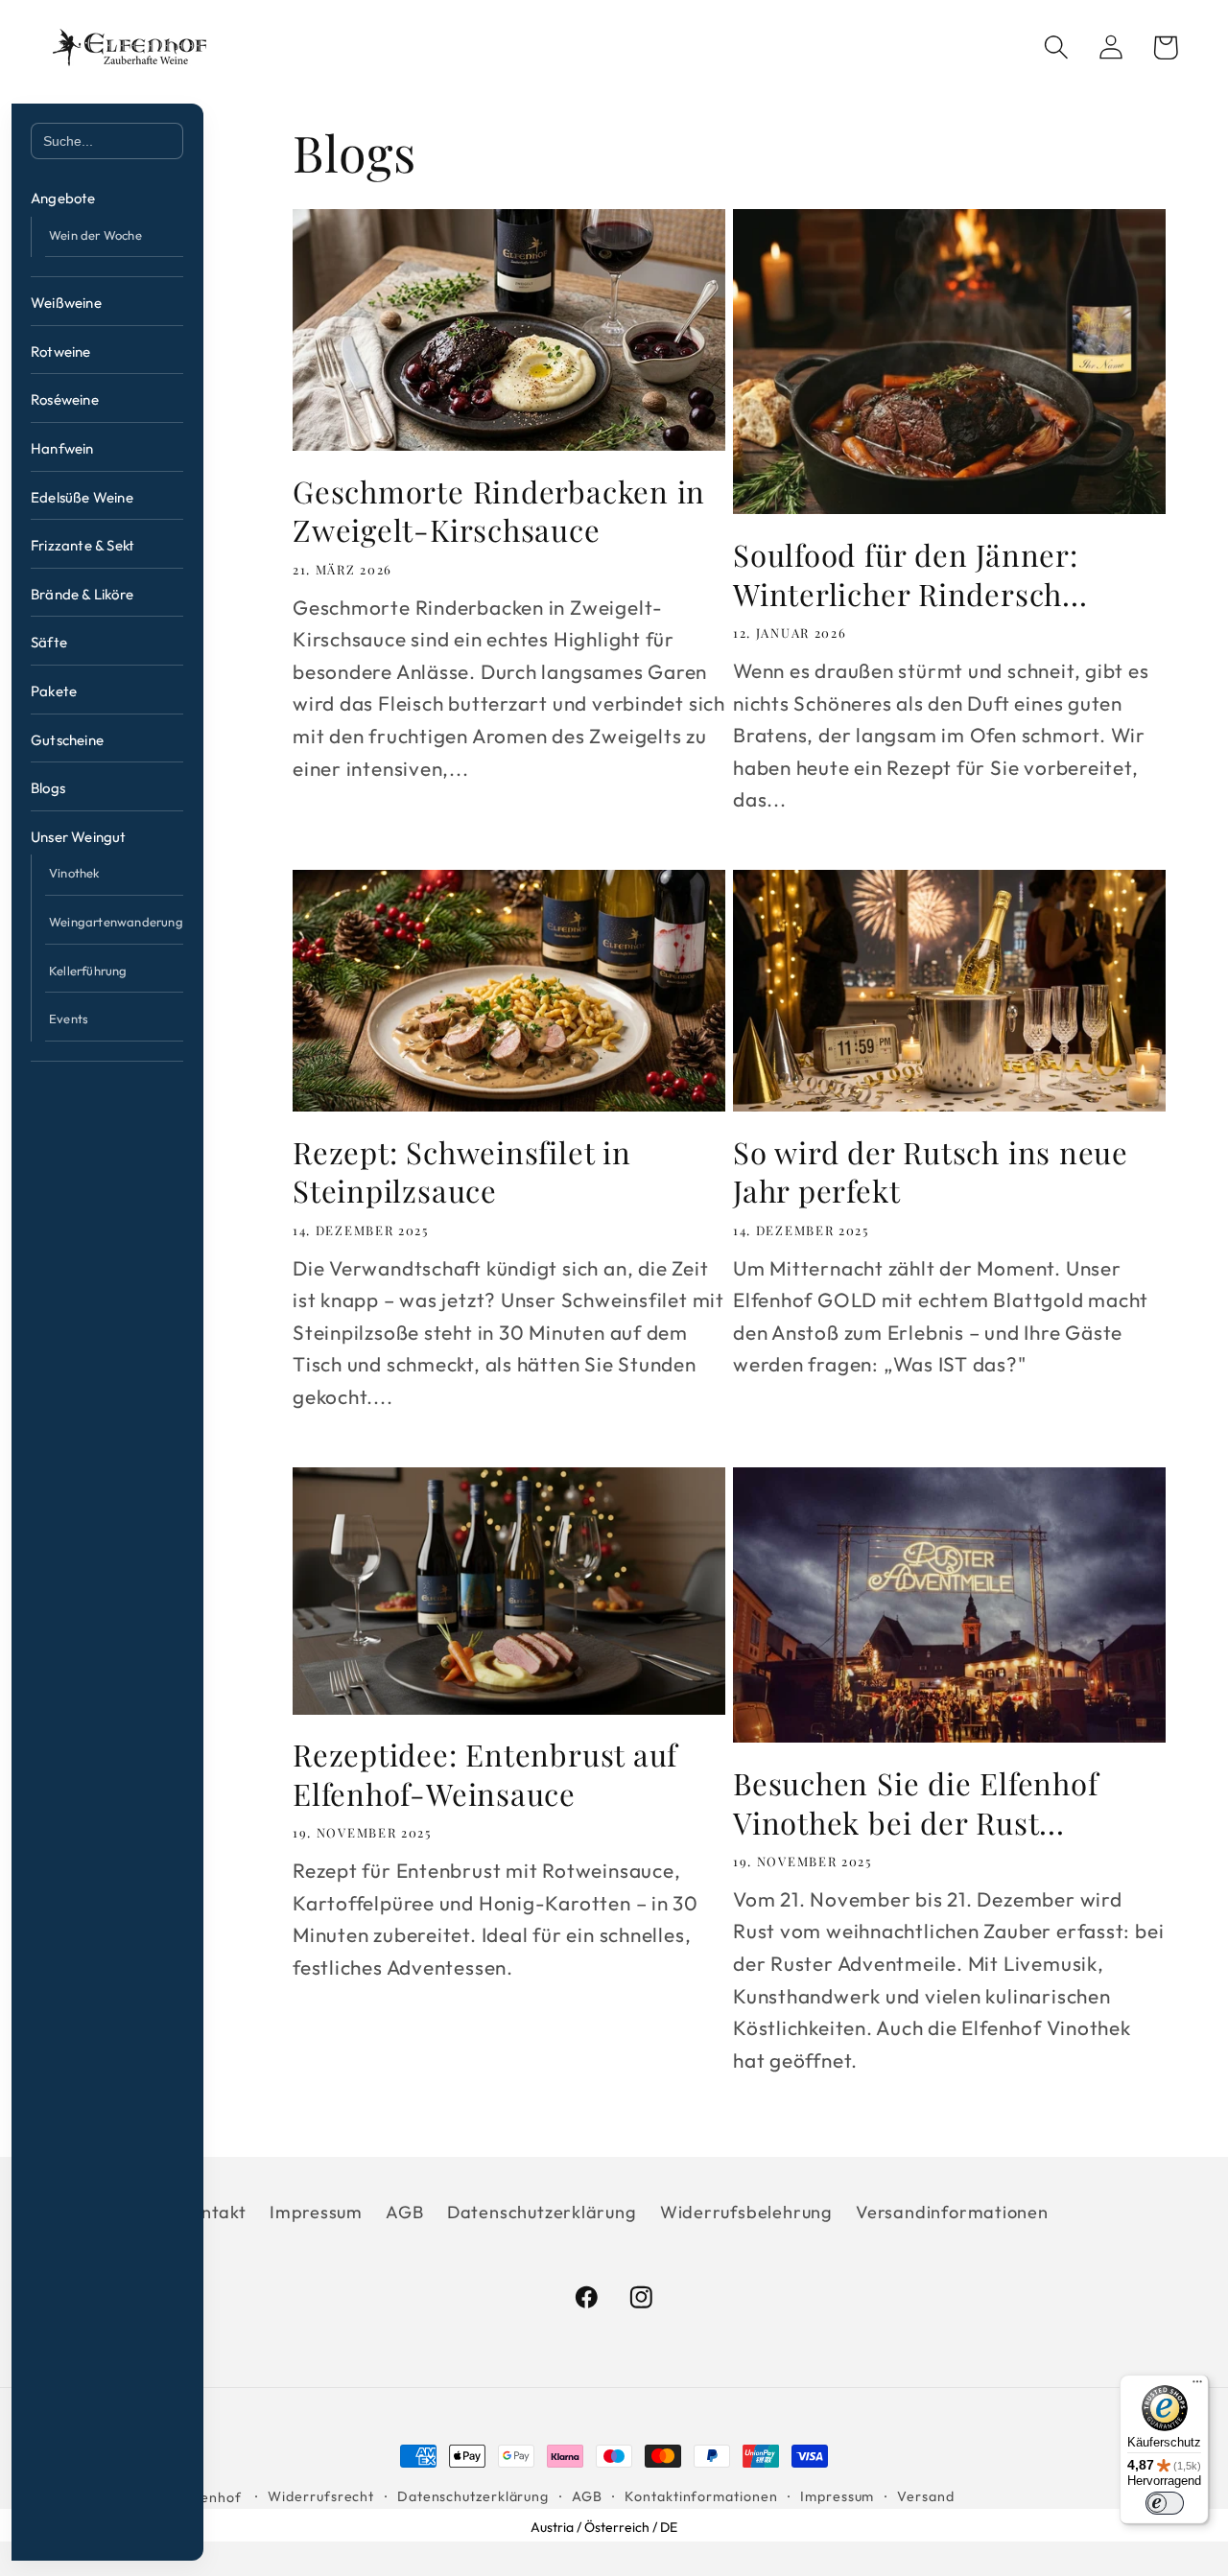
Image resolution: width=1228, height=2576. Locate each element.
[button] (1056, 47)
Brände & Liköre (82, 594)
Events (69, 1019)
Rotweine (61, 351)
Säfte (49, 642)
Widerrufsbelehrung (746, 2212)
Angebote (63, 198)
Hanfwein (62, 448)
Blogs (48, 788)
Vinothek (74, 873)
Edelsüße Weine (82, 497)
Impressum (316, 2212)
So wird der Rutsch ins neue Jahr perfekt (931, 1171)
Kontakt (213, 2212)
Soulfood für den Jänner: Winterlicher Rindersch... (910, 574)
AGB (404, 2212)
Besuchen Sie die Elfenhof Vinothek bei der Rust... (916, 1803)
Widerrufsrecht (321, 2496)
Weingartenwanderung (116, 922)
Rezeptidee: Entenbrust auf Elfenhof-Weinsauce (485, 1774)
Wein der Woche (95, 235)
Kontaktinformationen (701, 2496)
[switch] (1165, 2503)
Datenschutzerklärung (542, 2212)
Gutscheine (67, 740)
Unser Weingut (79, 837)
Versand (925, 2496)
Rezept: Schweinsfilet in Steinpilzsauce (462, 1171)
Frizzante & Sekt (83, 545)
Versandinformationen (952, 2212)
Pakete (54, 691)
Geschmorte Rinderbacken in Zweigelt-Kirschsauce (499, 511)
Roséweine (65, 399)
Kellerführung (88, 971)
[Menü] (1197, 2386)
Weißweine (66, 303)
